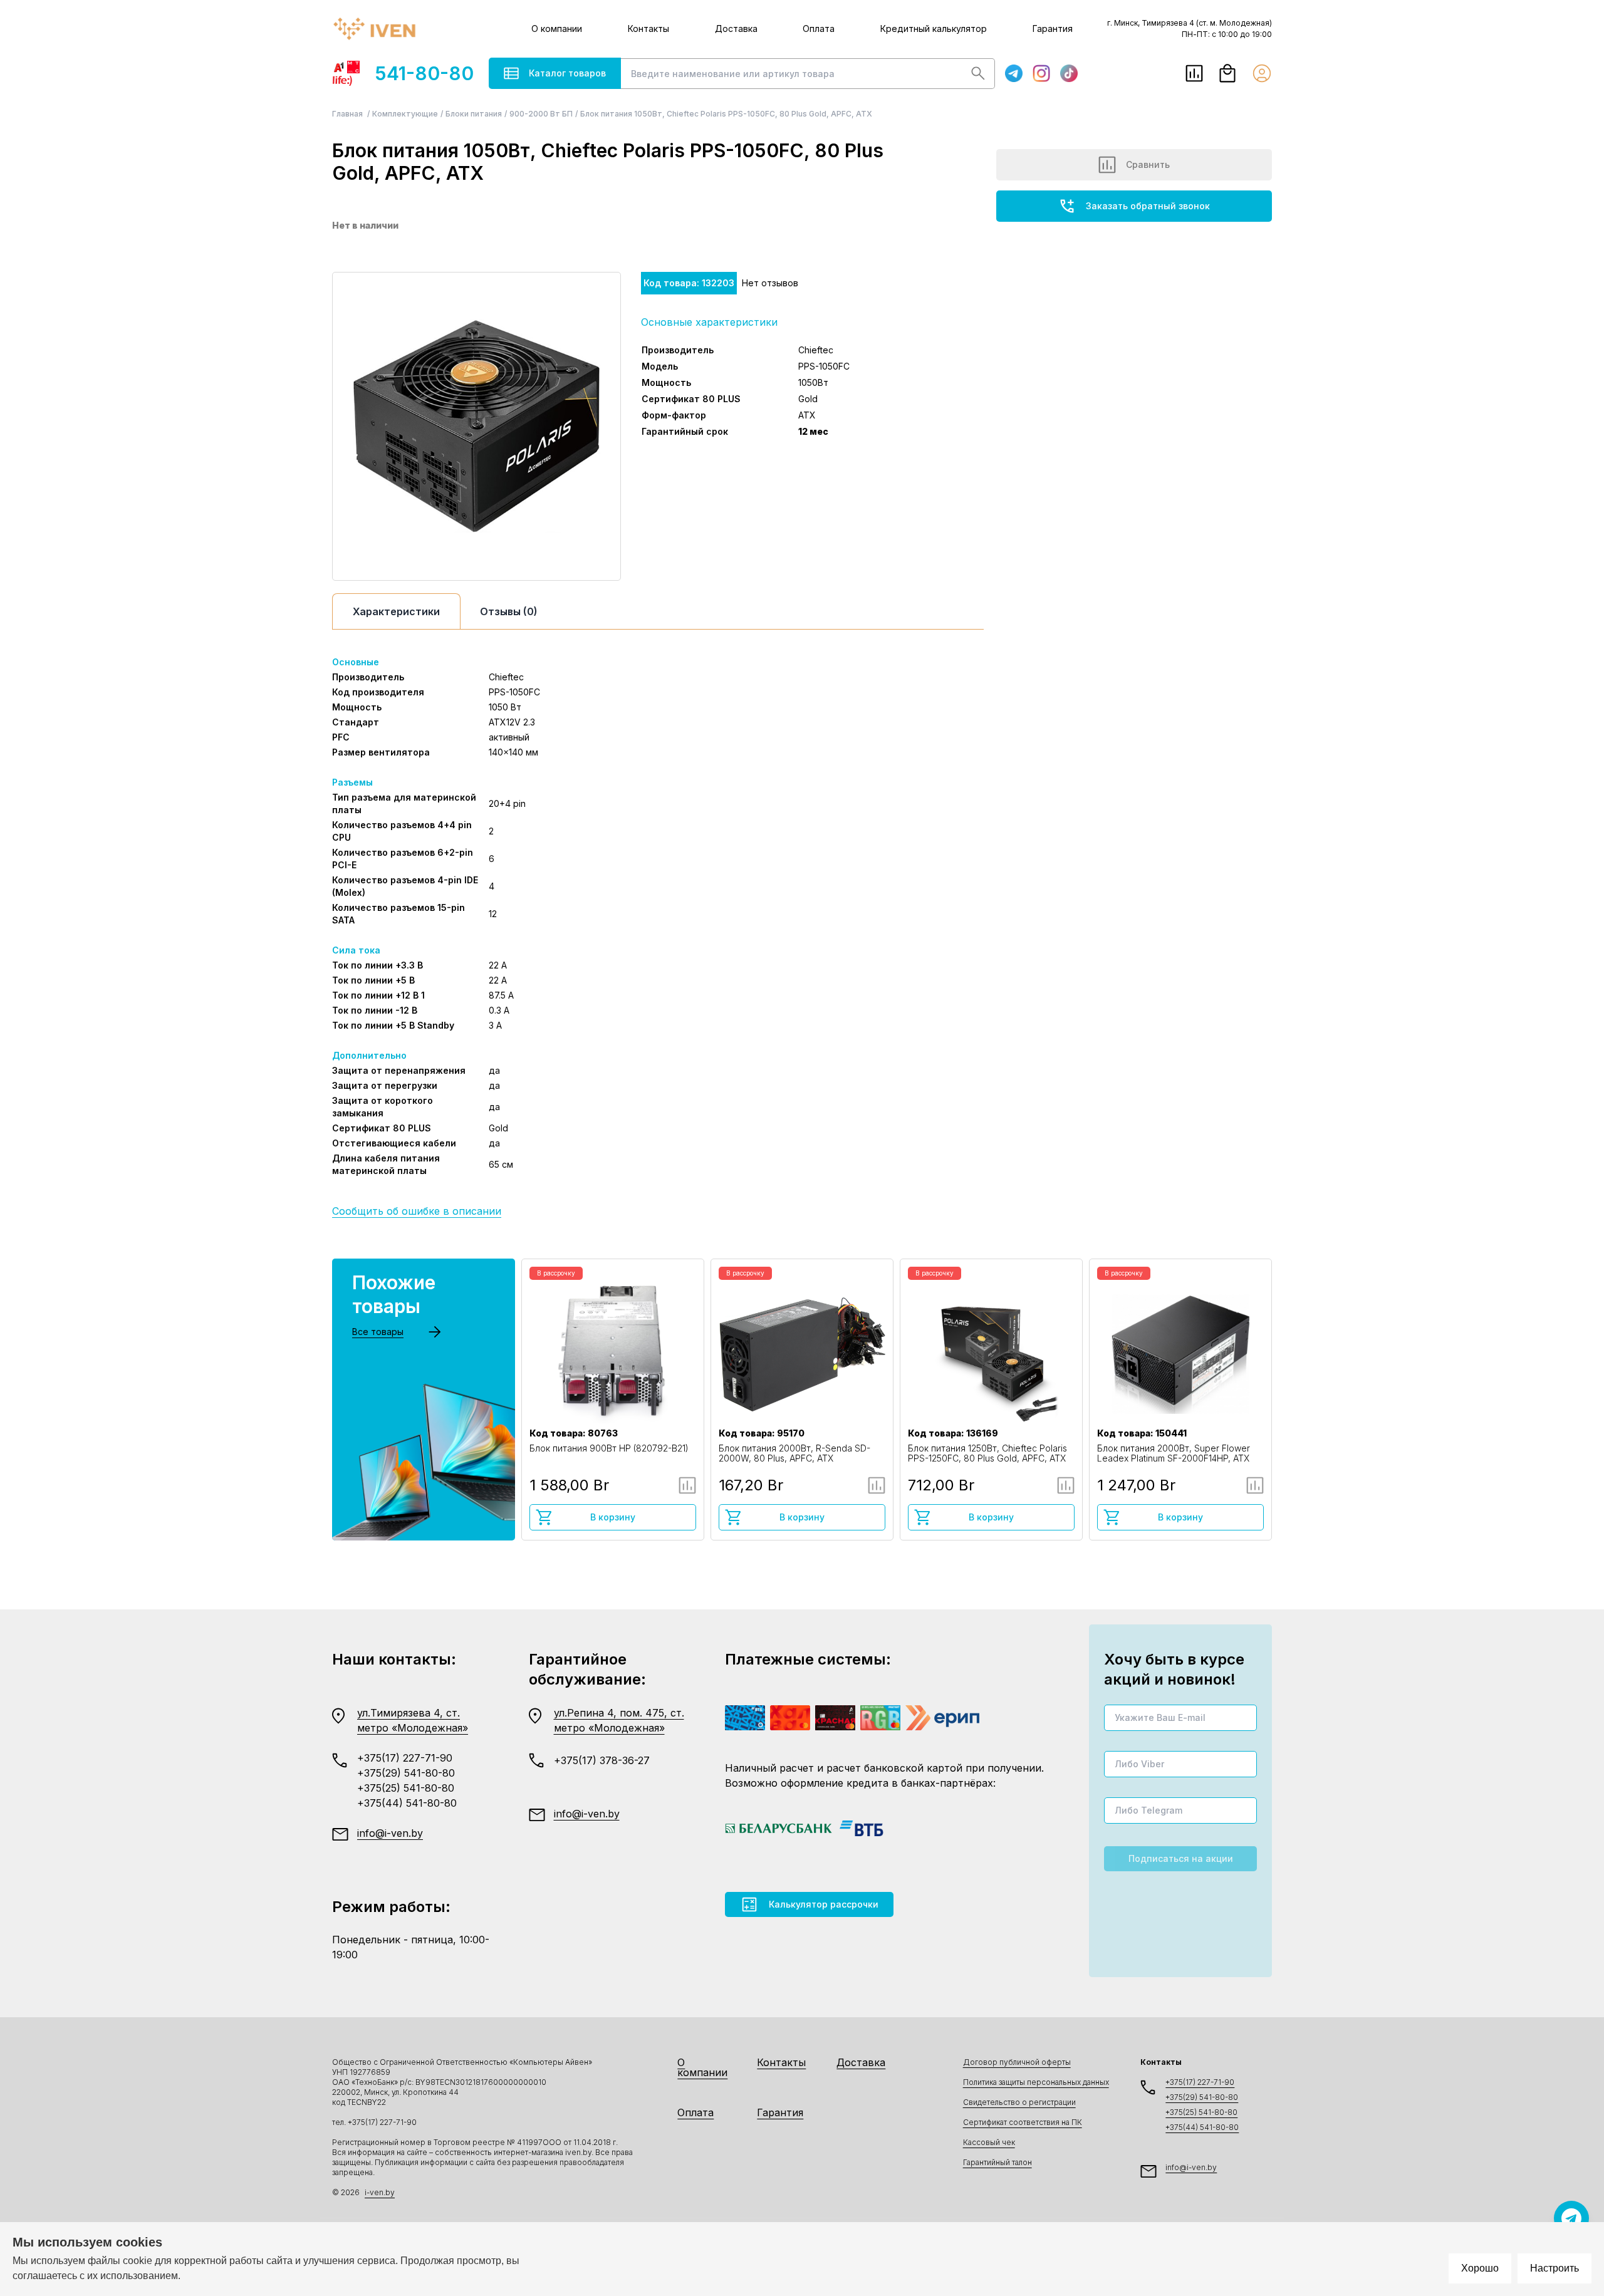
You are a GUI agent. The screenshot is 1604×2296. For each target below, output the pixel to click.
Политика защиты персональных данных (1036, 2082)
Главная (348, 114)
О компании (557, 29)
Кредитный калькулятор (934, 29)
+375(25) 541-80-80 (406, 1788)
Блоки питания (474, 114)
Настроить (1555, 2268)
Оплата (819, 29)
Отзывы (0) (509, 611)
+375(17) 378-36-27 (602, 1760)
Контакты (648, 29)
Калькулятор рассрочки (824, 1904)
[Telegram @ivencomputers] (1571, 2218)
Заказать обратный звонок (1148, 206)
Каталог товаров (567, 73)
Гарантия (1053, 29)
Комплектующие (405, 114)
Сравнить (1148, 164)
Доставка (736, 29)
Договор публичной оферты (1017, 2062)
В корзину (613, 1517)
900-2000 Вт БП (541, 114)
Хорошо (1480, 2268)
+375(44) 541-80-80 (407, 1803)
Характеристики (396, 611)
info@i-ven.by (390, 1833)
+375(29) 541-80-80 (406, 1773)
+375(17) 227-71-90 (405, 1758)
